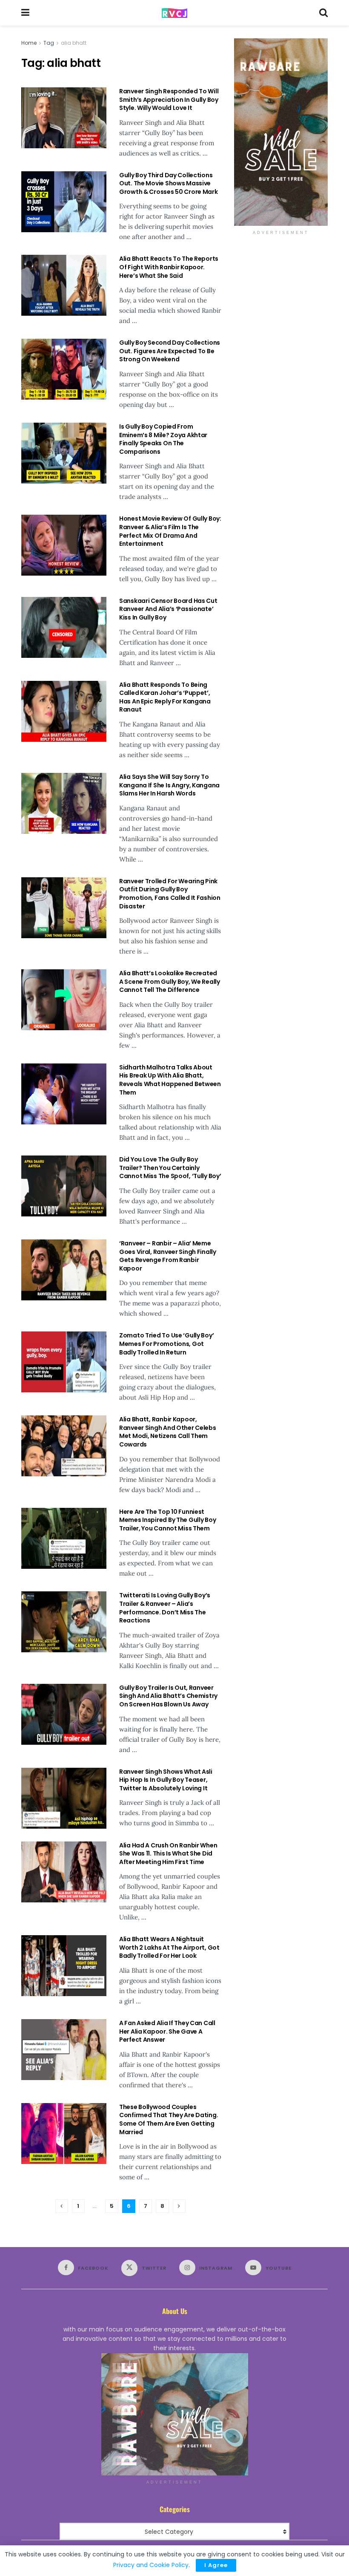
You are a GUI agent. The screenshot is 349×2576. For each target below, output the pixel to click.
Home (29, 43)
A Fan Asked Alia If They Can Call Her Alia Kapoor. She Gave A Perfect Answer (167, 2031)
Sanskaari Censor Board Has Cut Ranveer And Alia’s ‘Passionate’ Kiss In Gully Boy (168, 609)
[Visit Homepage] (174, 13)
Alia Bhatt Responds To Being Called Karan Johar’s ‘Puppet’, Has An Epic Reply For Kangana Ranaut (165, 697)
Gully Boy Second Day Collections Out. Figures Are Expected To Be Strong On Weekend (170, 351)
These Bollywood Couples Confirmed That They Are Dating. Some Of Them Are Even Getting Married (169, 2119)
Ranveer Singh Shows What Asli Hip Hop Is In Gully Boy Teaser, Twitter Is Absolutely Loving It (166, 1780)
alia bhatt (74, 43)
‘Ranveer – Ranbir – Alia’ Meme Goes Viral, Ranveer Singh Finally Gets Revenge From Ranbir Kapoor (168, 1256)
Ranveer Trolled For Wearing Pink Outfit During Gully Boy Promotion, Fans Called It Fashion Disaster (170, 894)
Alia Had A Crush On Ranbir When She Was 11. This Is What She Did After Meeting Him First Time (168, 1854)
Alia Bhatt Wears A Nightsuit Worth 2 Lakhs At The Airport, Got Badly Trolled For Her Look (169, 1947)
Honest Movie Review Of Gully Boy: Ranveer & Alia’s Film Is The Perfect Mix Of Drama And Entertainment (170, 531)
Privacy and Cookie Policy (151, 2565)
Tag (49, 43)
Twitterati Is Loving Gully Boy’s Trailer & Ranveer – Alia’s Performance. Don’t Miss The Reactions (165, 1608)
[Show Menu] (25, 13)
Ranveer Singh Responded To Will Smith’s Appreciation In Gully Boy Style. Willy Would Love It (169, 99)
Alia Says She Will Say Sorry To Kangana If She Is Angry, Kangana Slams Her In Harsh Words (169, 785)
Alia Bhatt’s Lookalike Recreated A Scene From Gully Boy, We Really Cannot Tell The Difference (170, 981)
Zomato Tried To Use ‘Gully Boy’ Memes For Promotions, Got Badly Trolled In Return (166, 1344)
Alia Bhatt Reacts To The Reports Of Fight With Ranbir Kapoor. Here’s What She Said (169, 267)
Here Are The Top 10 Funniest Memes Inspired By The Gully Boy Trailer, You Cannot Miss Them (167, 1520)
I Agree (216, 2565)
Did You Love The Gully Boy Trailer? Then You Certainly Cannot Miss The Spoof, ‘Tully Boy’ (170, 1168)
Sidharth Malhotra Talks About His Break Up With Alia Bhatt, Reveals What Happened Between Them (170, 1080)
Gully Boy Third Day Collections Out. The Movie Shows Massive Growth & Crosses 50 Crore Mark (169, 183)
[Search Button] (323, 13)
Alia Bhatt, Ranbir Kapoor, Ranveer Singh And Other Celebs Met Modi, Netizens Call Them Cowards (168, 1432)
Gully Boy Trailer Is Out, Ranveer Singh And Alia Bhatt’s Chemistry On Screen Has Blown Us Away (168, 1696)
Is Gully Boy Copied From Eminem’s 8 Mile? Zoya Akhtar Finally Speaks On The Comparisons (163, 439)
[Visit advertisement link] (281, 132)
